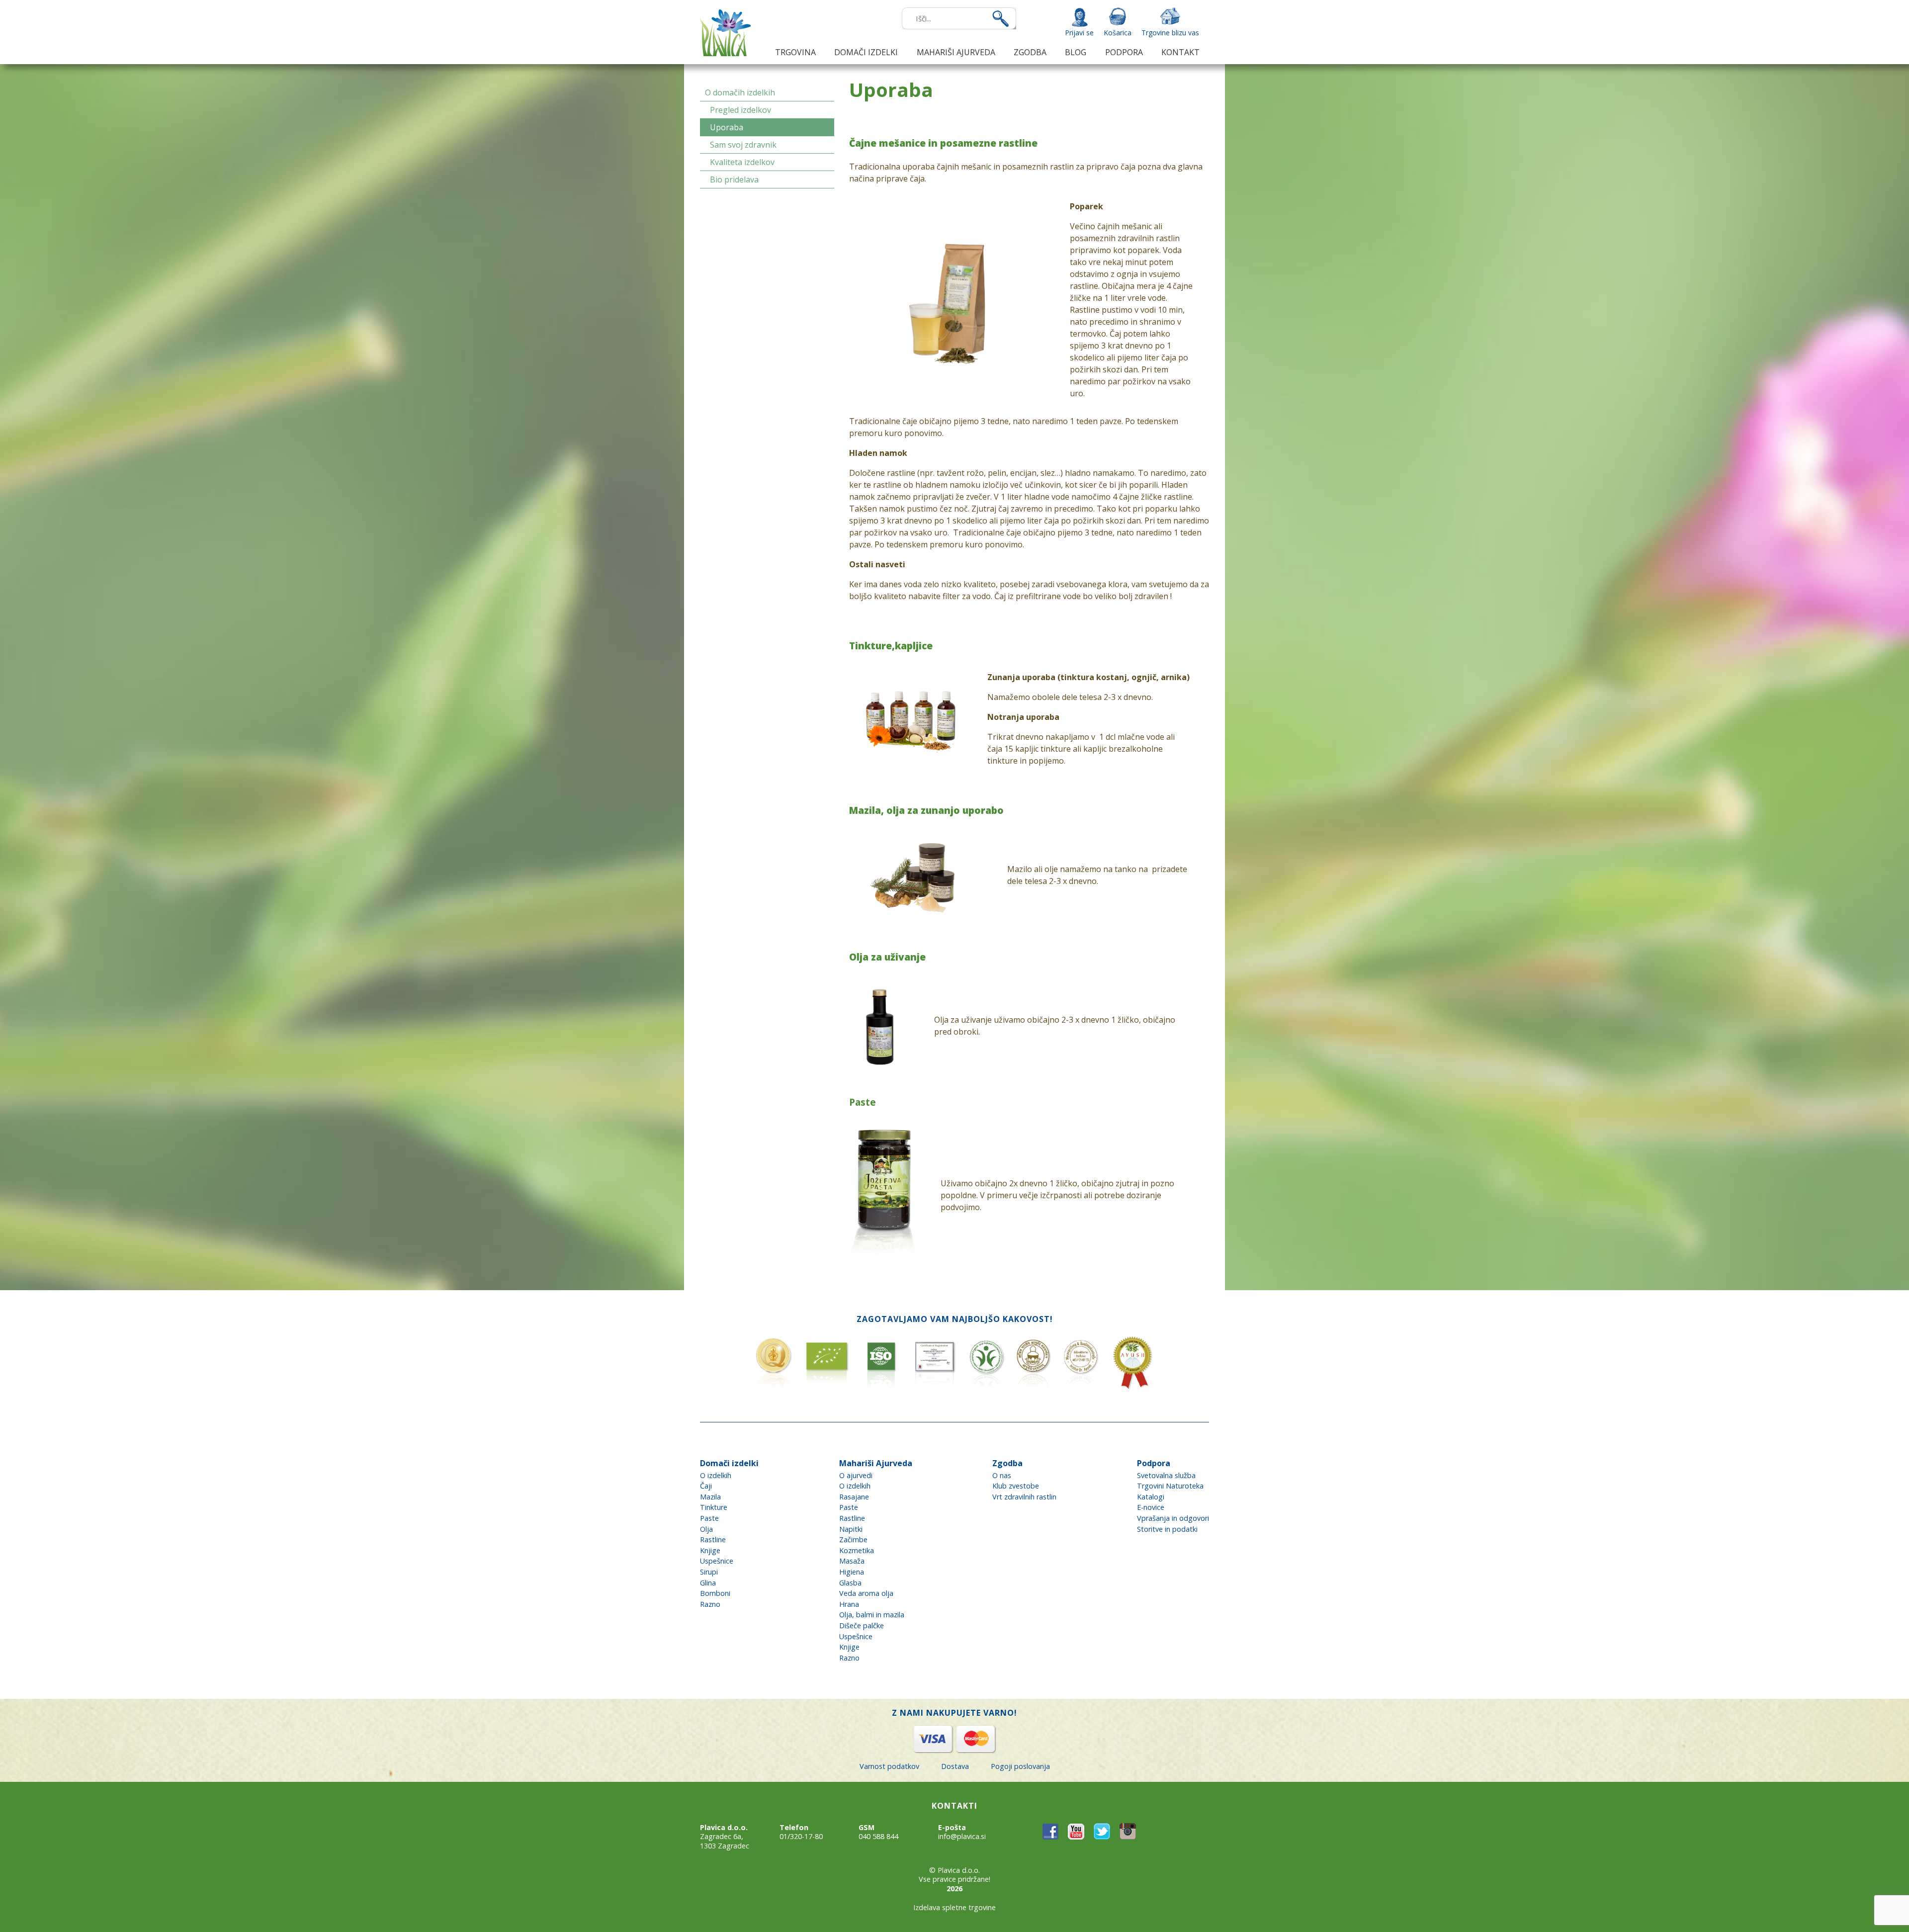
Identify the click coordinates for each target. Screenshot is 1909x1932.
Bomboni (715, 1593)
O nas (1002, 1475)
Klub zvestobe (1016, 1486)
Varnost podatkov (889, 1766)
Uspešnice (717, 1561)
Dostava (955, 1766)
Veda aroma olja (866, 1593)
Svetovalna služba (1166, 1475)
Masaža (852, 1561)
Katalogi (1151, 1497)
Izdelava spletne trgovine (954, 1907)
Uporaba (727, 127)
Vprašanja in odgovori (1173, 1518)
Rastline (713, 1539)
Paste (709, 1518)
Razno (710, 1604)
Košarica (1118, 33)
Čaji (706, 1486)
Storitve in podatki (1167, 1529)
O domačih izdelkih (740, 92)
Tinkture (714, 1507)
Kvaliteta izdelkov (742, 162)
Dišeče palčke (862, 1625)
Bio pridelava (734, 179)
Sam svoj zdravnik (743, 145)
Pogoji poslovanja (1020, 1766)
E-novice (1151, 1507)
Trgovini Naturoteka (1170, 1486)
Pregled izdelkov (740, 110)
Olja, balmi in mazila (872, 1615)
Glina (708, 1583)
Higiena (852, 1572)
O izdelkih (716, 1475)
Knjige (710, 1550)
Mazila (710, 1497)
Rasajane (854, 1497)
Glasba (850, 1583)
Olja (706, 1529)
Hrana (849, 1604)
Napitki (851, 1529)
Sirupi (709, 1572)
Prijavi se (1079, 33)
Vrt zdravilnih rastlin (1024, 1497)
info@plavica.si (962, 1836)
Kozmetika (857, 1550)
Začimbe (853, 1539)
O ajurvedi (856, 1475)
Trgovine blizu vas (1170, 33)
